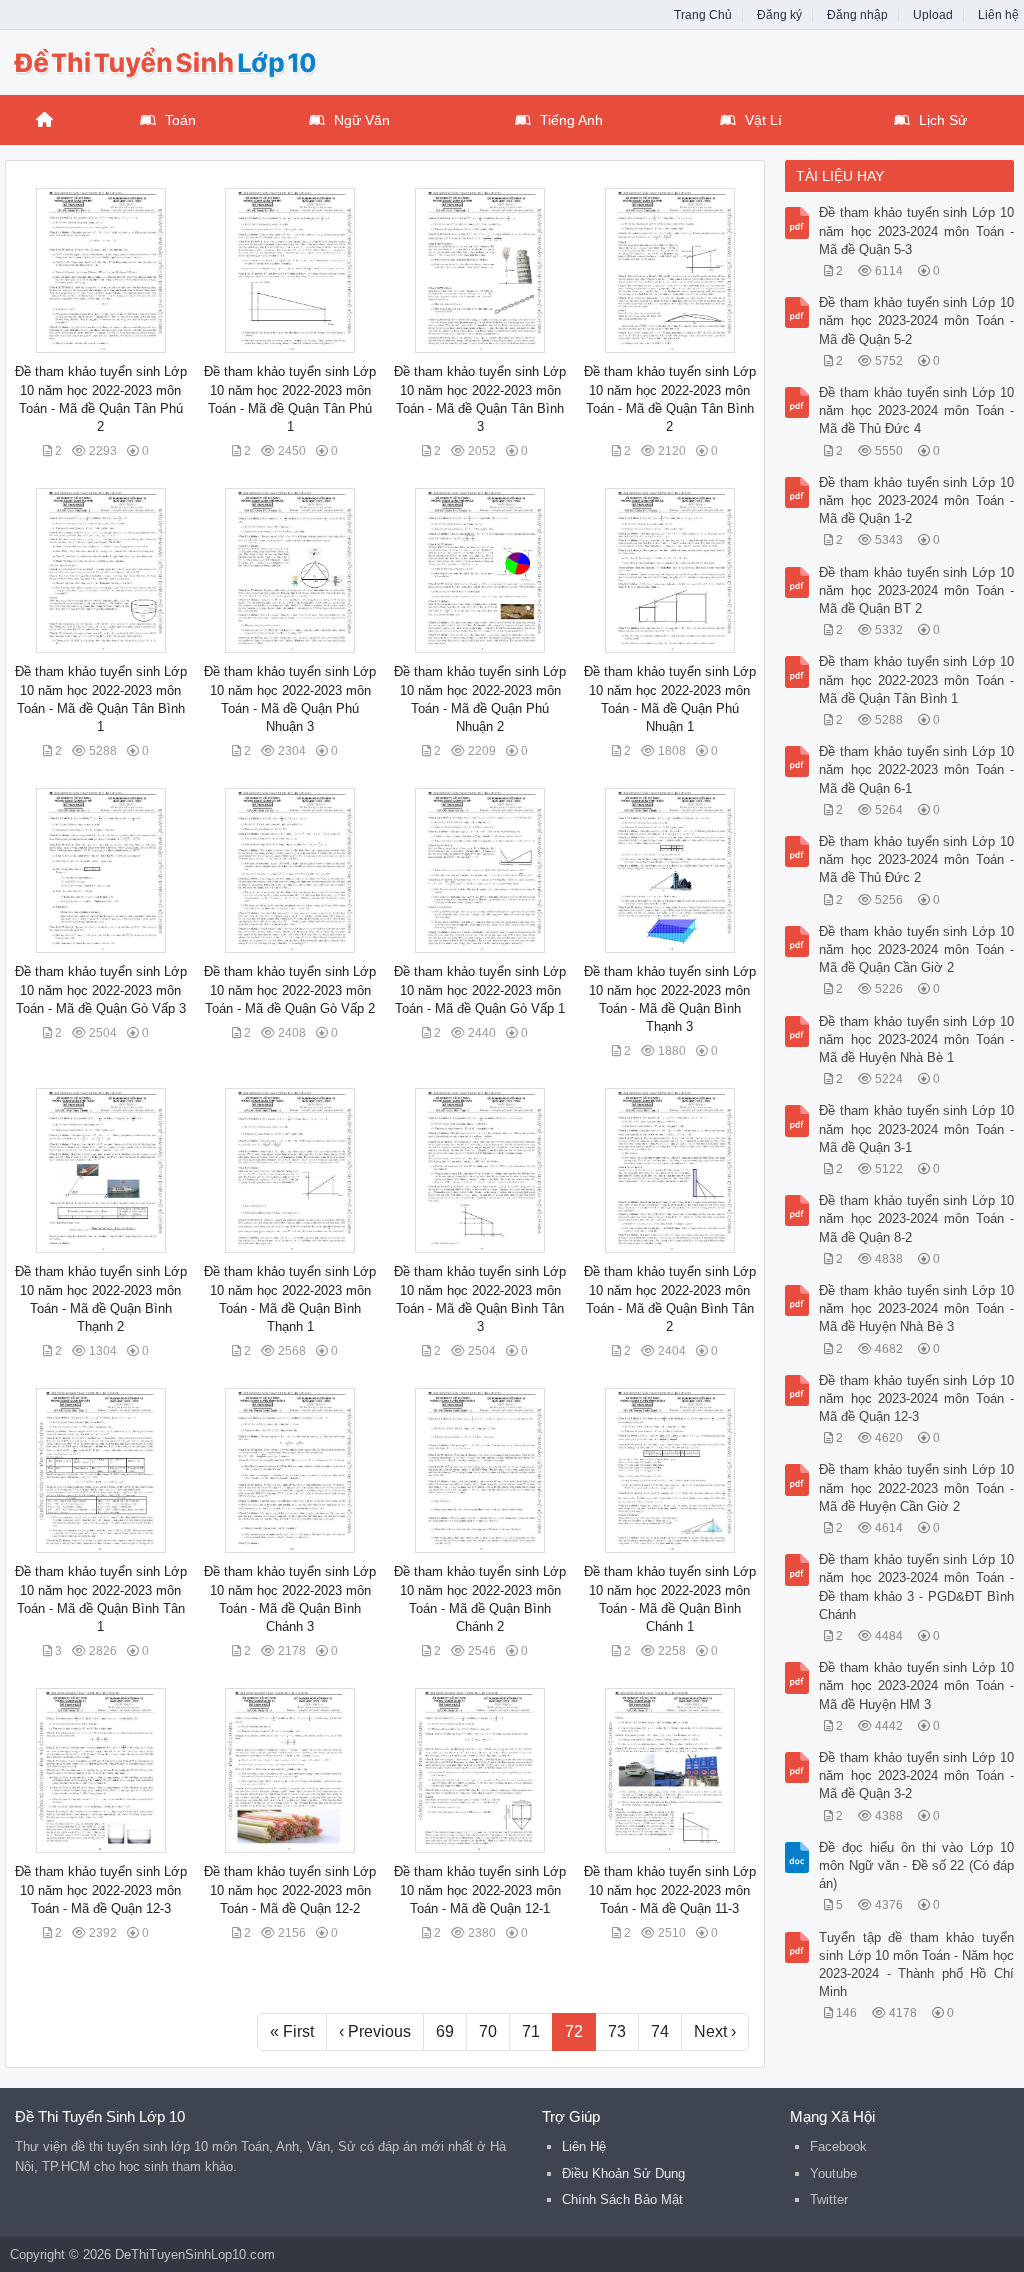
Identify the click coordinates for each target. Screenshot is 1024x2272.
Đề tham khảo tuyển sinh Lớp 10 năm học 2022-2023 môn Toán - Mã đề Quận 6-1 (916, 769)
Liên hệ (998, 15)
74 (660, 2031)
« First (292, 2031)
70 (488, 2031)
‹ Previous (375, 2031)
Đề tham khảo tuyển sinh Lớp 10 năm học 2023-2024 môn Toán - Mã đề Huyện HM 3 (916, 1685)
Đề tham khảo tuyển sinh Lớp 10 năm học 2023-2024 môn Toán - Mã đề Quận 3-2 (916, 1775)
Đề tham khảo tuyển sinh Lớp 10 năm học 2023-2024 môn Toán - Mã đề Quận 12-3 (916, 1398)
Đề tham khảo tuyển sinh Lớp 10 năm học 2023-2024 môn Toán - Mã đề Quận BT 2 (916, 590)
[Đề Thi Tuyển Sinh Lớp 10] (165, 60)
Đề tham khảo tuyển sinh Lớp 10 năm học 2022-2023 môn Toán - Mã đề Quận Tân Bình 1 (916, 679)
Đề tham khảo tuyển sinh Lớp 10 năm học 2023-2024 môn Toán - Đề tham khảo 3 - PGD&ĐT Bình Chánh (916, 1587)
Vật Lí (763, 120)
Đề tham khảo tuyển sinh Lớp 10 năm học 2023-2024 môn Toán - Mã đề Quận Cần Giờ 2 (916, 949)
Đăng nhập (857, 15)
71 (531, 2031)
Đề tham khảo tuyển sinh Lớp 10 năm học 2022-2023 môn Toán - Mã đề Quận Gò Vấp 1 (480, 989)
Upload (933, 15)
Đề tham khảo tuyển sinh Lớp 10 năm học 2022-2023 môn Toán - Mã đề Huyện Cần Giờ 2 (916, 1487)
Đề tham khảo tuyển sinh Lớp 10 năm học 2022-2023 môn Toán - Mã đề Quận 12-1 (480, 1889)
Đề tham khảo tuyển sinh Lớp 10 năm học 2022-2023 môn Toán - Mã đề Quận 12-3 (101, 1889)
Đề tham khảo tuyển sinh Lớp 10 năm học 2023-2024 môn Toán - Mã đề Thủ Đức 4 (916, 410)
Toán (180, 120)
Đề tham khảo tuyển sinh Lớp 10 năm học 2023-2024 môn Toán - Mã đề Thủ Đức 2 (916, 859)
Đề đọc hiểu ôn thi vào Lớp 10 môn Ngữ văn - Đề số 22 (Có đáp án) (916, 1865)
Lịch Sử (943, 120)
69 (445, 2031)
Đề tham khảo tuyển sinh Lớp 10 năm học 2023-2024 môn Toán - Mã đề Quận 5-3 (916, 230)
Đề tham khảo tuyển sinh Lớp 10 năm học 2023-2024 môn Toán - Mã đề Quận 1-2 (916, 500)
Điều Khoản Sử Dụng (623, 2173)
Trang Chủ (703, 15)
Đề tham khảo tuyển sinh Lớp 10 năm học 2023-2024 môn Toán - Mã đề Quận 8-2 (916, 1218)
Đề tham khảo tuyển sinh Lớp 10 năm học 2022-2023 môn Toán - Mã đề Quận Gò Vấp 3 (101, 989)
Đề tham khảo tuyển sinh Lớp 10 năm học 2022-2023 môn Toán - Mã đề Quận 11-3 (670, 1889)
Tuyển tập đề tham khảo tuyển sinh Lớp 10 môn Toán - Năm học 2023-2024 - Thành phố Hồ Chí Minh (916, 1965)
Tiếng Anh (571, 120)
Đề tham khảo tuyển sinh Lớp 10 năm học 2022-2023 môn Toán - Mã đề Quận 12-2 (290, 1889)
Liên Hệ (584, 2146)
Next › (715, 2031)
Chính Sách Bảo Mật (622, 2199)
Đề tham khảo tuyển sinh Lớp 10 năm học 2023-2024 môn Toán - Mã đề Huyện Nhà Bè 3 (916, 1308)
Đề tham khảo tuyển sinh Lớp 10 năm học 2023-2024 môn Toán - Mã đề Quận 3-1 (916, 1128)
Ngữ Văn (362, 120)
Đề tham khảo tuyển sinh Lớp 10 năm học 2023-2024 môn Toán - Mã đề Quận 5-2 (916, 320)
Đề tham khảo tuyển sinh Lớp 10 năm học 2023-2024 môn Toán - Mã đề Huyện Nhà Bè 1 (916, 1039)
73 (617, 2031)
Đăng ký (779, 15)
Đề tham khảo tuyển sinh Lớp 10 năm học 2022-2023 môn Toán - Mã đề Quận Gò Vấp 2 (290, 989)
